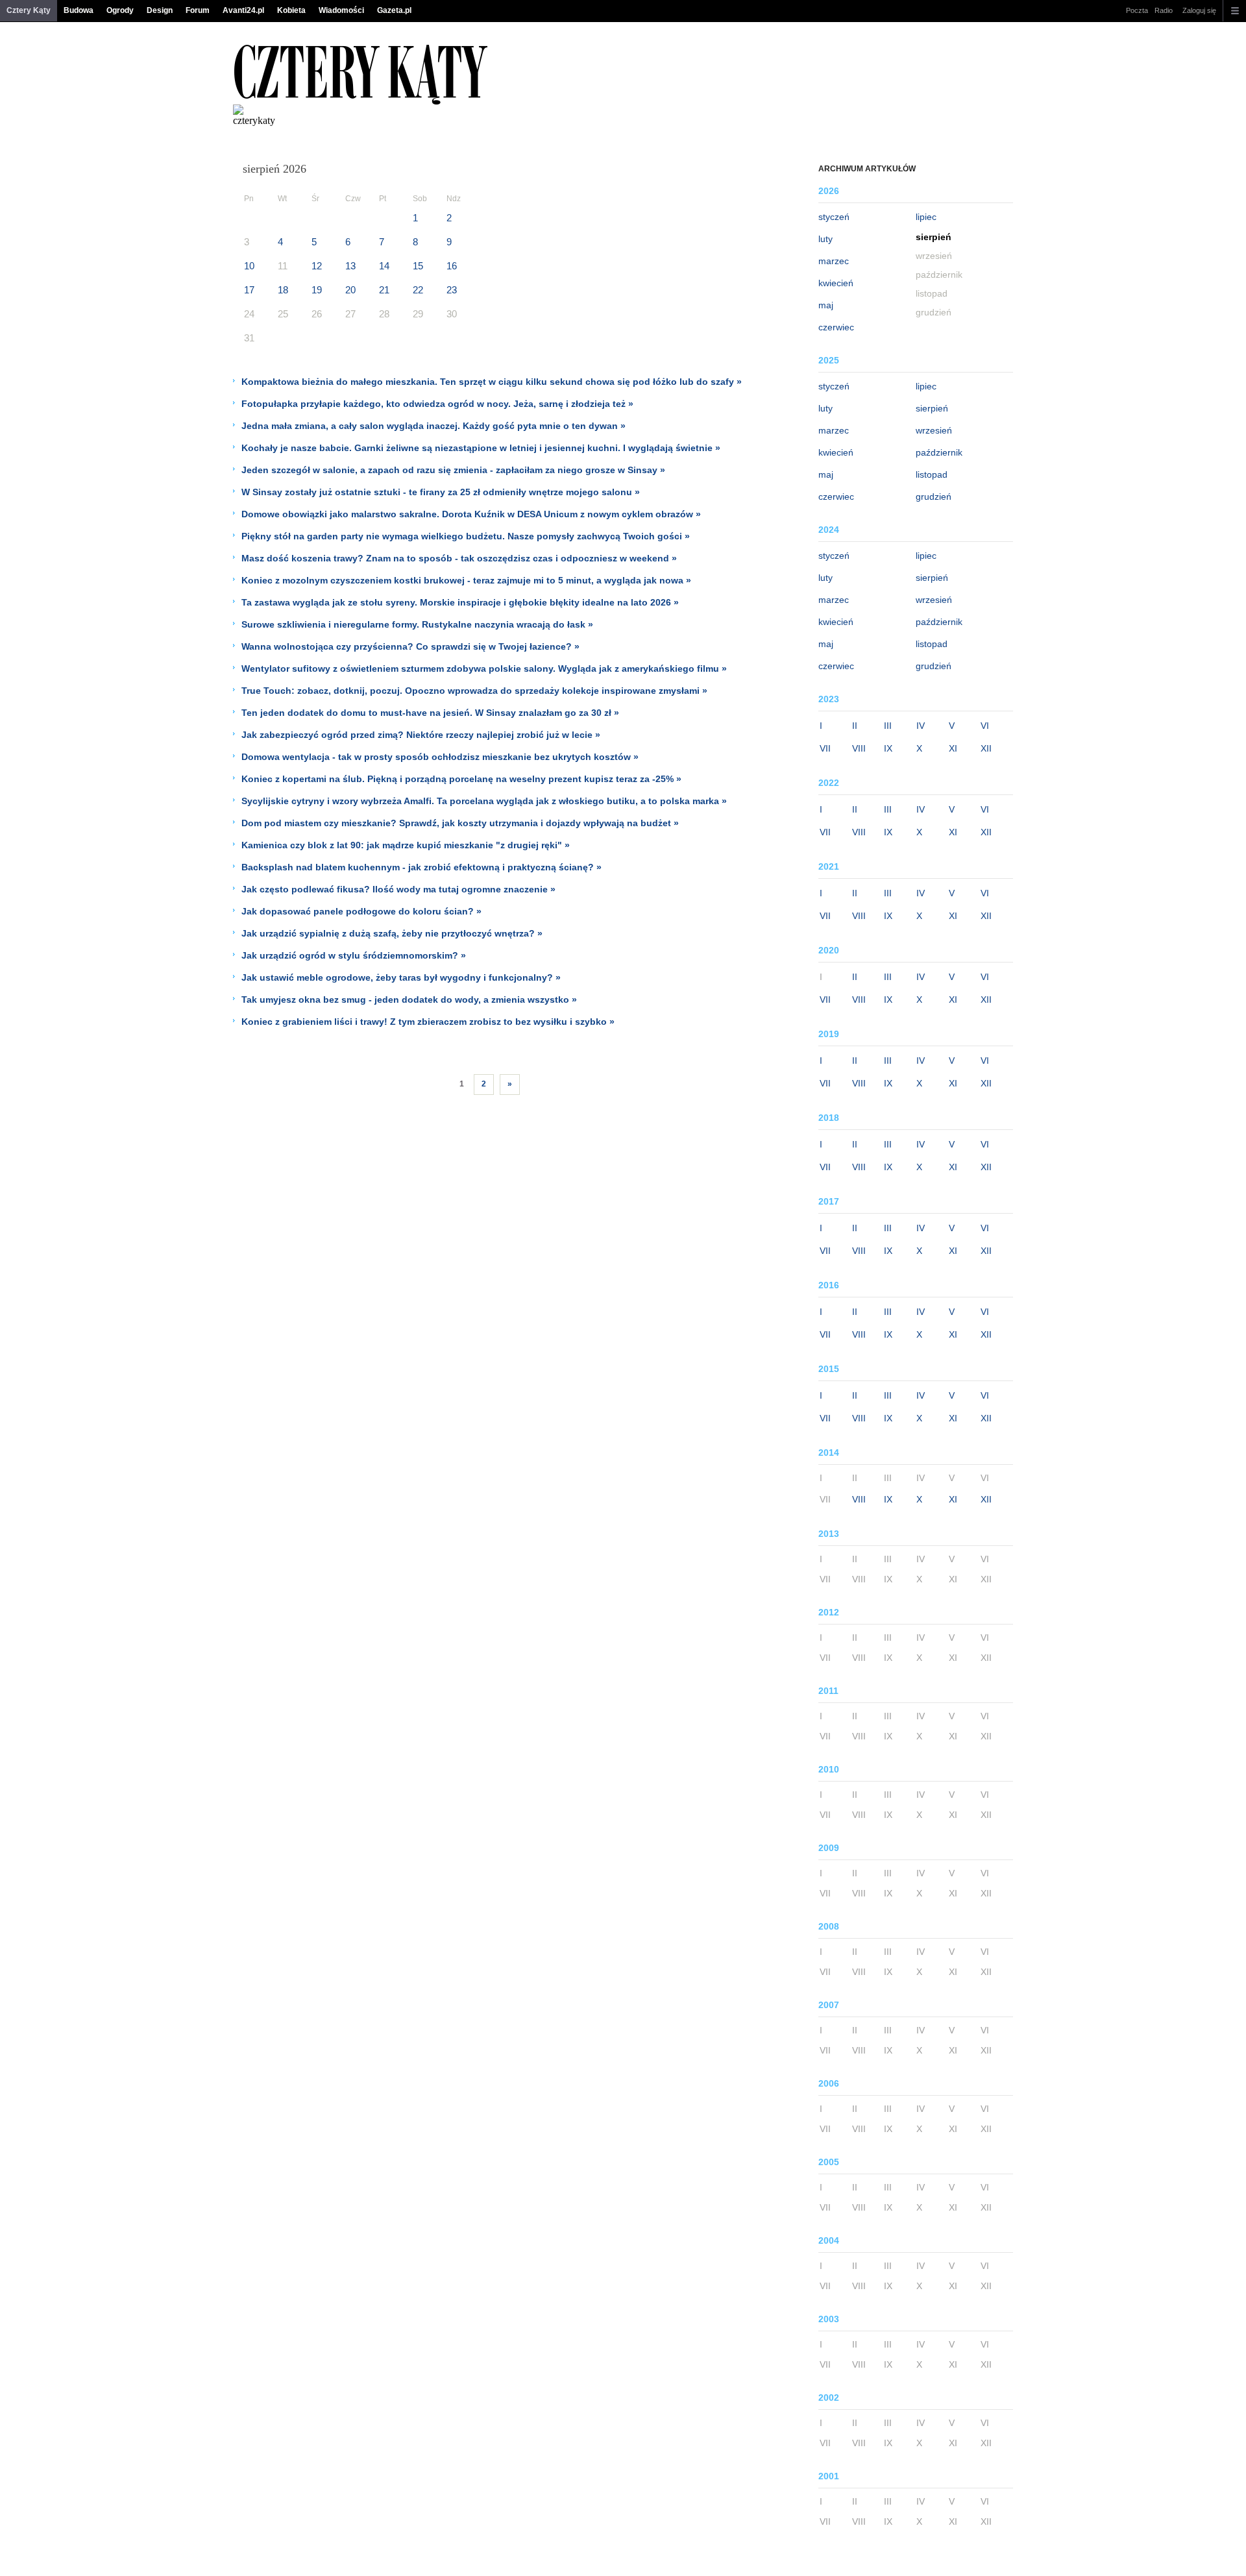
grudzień (934, 497)
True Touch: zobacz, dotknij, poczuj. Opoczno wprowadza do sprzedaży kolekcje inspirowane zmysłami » (474, 691)
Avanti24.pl (243, 10)
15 (418, 266)
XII (986, 748)
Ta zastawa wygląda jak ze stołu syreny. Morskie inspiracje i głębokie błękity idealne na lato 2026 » (460, 602)
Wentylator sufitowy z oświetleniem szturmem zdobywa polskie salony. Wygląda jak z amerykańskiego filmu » (484, 669)
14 (384, 266)
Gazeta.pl (394, 10)
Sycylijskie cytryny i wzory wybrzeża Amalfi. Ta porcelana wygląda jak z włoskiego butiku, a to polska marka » (484, 801)
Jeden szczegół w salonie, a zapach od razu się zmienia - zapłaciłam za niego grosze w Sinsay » (453, 470)
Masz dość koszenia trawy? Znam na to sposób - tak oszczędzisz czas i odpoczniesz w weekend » (459, 558)
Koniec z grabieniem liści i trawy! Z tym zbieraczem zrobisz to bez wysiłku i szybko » (428, 1022)
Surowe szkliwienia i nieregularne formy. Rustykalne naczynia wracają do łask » (417, 624)
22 (418, 290)
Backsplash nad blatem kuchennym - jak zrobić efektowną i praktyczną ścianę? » (421, 867)
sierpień (932, 408)
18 (283, 290)
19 (317, 290)
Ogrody (120, 10)
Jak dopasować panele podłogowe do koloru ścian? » (361, 911)
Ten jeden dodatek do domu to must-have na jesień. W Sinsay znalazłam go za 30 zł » (430, 713)
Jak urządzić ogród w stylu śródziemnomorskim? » (354, 955)
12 (317, 266)
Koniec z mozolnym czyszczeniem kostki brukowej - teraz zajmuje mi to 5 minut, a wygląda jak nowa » (466, 580)
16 (452, 266)
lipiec (926, 217)
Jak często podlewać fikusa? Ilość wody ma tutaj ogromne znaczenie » (398, 889)
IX (888, 748)
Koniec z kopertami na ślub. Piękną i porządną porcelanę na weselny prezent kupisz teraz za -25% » (461, 779)
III (888, 726)
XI (953, 748)
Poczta (1137, 10)
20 (350, 290)
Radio (1164, 10)
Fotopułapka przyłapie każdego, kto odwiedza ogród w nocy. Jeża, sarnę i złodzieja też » (437, 404)
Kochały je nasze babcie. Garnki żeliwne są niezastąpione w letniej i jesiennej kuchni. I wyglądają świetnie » (481, 448)
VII (825, 748)
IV (921, 726)
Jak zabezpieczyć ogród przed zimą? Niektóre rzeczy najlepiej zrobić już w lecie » (421, 735)
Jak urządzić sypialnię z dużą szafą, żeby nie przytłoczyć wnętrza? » (392, 933)
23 (452, 290)
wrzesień (934, 430)
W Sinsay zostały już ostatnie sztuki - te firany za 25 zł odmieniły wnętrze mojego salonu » (441, 492)
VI (985, 726)
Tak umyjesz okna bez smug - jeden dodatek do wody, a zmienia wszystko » (409, 1000)
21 (384, 290)
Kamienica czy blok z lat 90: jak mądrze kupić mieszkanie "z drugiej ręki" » (406, 845)
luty (825, 239)
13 (350, 266)
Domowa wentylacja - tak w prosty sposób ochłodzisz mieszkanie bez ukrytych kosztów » (440, 757)
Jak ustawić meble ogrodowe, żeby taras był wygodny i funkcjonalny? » (401, 977)
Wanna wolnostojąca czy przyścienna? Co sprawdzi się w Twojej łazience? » (410, 646)
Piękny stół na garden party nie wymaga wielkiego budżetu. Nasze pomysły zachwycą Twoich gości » (466, 536)
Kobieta (291, 10)
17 (249, 290)
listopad (932, 474)
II (855, 726)
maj (826, 305)
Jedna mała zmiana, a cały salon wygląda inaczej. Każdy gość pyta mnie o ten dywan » (434, 426)
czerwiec (836, 327)
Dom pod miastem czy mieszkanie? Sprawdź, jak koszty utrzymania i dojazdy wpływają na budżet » (460, 823)
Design (160, 10)
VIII (859, 748)
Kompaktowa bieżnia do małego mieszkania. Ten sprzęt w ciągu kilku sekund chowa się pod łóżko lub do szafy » (492, 382)
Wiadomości (341, 10)
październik (939, 452)
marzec (834, 261)
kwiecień (836, 283)
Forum (198, 10)
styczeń (834, 217)
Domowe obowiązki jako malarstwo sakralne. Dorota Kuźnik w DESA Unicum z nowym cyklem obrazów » (471, 514)
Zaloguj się (1199, 10)
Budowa (79, 10)
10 (249, 266)
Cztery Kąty (29, 10)
